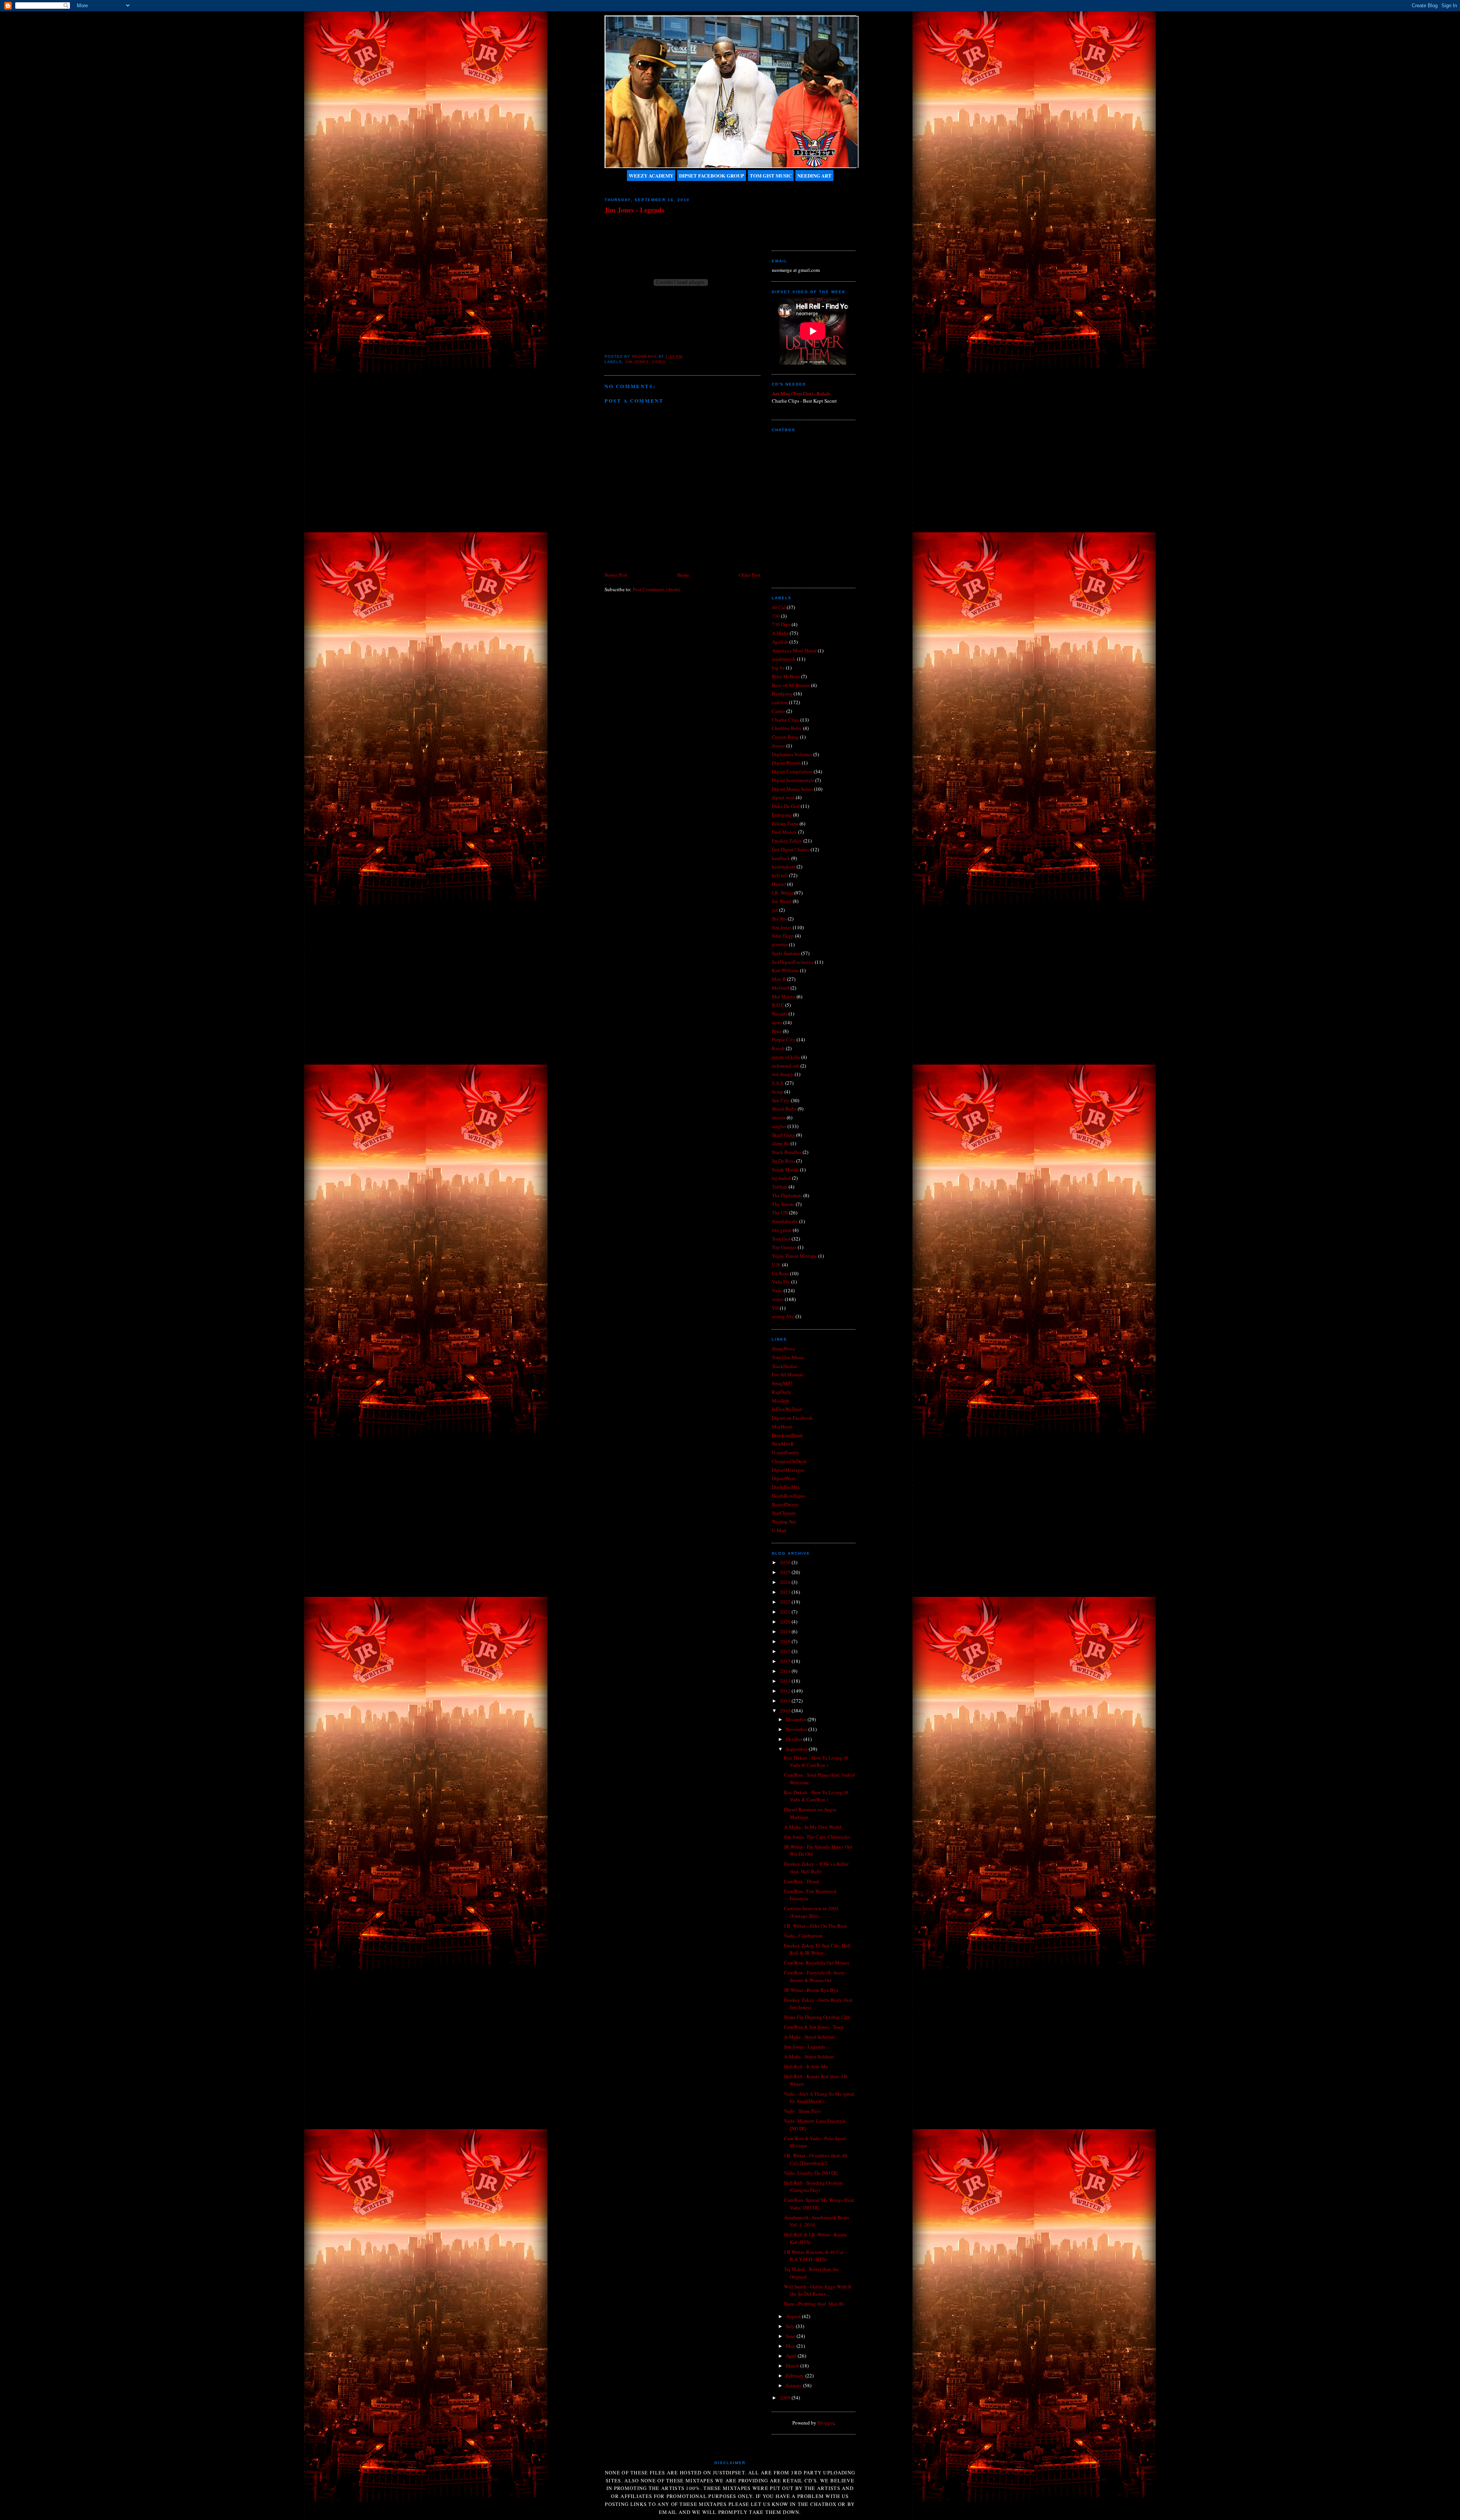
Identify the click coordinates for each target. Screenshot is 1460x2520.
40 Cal (779, 607)
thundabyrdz (785, 1221)
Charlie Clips (786, 720)
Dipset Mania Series (792, 789)
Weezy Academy (651, 175)
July (791, 2326)
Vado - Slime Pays (802, 2111)
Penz (777, 1031)
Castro (778, 711)
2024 (786, 1582)
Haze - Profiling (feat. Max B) (814, 2304)
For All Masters (788, 1374)
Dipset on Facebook (792, 1418)
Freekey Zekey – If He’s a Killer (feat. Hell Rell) (816, 1868)
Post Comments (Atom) (656, 589)
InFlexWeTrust (787, 1409)
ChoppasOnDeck (789, 1461)
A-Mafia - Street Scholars (809, 2037)
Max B (779, 979)
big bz (778, 668)
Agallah (780, 642)
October (795, 1739)
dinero (778, 746)
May (791, 2346)
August (794, 2316)
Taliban (780, 1187)
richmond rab (786, 1066)
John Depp (783, 936)
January (794, 2385)
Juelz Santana (786, 953)
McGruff (781, 988)
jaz (775, 910)
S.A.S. (778, 1083)
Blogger (826, 2423)
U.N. (776, 1265)
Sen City (781, 1100)
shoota (779, 1117)
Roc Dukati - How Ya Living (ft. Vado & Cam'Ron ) (817, 1761)
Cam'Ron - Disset (802, 1881)
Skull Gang (783, 1135)
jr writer (780, 944)
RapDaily (782, 1392)
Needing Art (814, 175)
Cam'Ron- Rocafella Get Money (817, 1963)
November (797, 1729)
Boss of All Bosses (791, 685)
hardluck (781, 858)
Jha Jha (779, 919)
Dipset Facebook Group (712, 175)
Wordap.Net (784, 1522)
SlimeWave (783, 1349)
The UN (780, 1212)
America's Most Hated (794, 651)
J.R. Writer (782, 893)
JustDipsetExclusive (793, 962)
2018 (786, 1641)
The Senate (783, 1204)
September (797, 1749)
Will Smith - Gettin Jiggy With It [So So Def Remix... (818, 2290)
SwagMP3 (782, 1383)
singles (779, 1126)
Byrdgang (782, 693)
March (793, 2366)
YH (775, 1308)
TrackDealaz (785, 1366)
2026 (786, 1562)
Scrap (778, 1092)
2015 (786, 1661)
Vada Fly (781, 1282)
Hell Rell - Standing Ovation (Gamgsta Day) (813, 2187)
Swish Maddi (785, 1170)
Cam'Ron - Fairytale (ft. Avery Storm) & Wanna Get (815, 1976)
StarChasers (784, 1513)
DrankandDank (787, 1435)
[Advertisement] (806, 213)
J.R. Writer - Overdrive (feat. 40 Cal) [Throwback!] (816, 2159)
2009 (786, 2398)
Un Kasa (780, 1273)
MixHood (782, 1427)
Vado (777, 1290)
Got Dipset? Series (791, 849)
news (777, 1022)
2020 (786, 1622)
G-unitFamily (786, 1452)
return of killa (786, 1057)
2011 (786, 1701)
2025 (786, 1572)
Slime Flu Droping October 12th (817, 2017)
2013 (786, 1681)
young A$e (783, 1316)
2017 (786, 1651)
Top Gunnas (784, 1247)
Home (683, 575)
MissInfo (781, 1401)
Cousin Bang (785, 737)
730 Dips (781, 624)
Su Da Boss (783, 1161)
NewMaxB (783, 1444)
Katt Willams (785, 970)
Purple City (784, 1039)
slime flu (781, 1143)
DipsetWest (783, 1478)
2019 (786, 1631)
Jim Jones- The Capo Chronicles (817, 1837)
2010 (786, 1711)
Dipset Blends (786, 763)
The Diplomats (787, 1195)
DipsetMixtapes (788, 1470)
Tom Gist (781, 1239)
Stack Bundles (787, 1152)
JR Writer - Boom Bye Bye (811, 1990)
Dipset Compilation (792, 771)
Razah (778, 1048)
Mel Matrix (784, 997)
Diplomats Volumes (792, 754)
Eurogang (782, 815)
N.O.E (778, 1005)
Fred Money (784, 832)
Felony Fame (785, 824)
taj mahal (781, 1178)
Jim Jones (637, 362)
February (796, 2376)
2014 (786, 1671)
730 (776, 616)
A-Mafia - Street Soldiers (809, 2057)
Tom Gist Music (771, 175)
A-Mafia (780, 633)
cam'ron (780, 702)
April (792, 2356)
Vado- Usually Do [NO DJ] (811, 2173)
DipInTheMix (786, 1487)
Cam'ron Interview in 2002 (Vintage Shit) (811, 1912)
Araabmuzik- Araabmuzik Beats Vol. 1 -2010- (816, 2221)
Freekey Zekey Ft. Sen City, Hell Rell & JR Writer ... (817, 1949)
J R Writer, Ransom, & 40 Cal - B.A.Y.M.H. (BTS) (815, 2256)
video (659, 362)
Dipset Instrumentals (793, 780)
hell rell (780, 875)
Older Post (750, 575)
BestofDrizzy (785, 1504)
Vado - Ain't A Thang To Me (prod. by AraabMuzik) (820, 2098)
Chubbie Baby (787, 728)
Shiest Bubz (784, 1109)
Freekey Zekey (787, 841)
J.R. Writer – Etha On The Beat (815, 1926)
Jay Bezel (782, 901)
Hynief (779, 884)
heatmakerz (784, 866)
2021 (786, 1612)
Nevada (780, 1014)
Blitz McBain (786, 676)
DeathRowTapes (789, 1496)
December (797, 1719)
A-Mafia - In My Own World (813, 1827)
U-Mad (779, 1530)
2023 (786, 1592)
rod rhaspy (783, 1074)
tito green (782, 1230)
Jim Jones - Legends (805, 2047)
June (791, 2336)
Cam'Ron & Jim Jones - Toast (814, 2027)
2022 (786, 1602)
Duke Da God (786, 806)
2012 (786, 1691)
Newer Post (616, 575)
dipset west (783, 797)
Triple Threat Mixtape (794, 1256)
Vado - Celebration (803, 1936)
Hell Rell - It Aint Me (806, 2066)
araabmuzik (784, 659)
